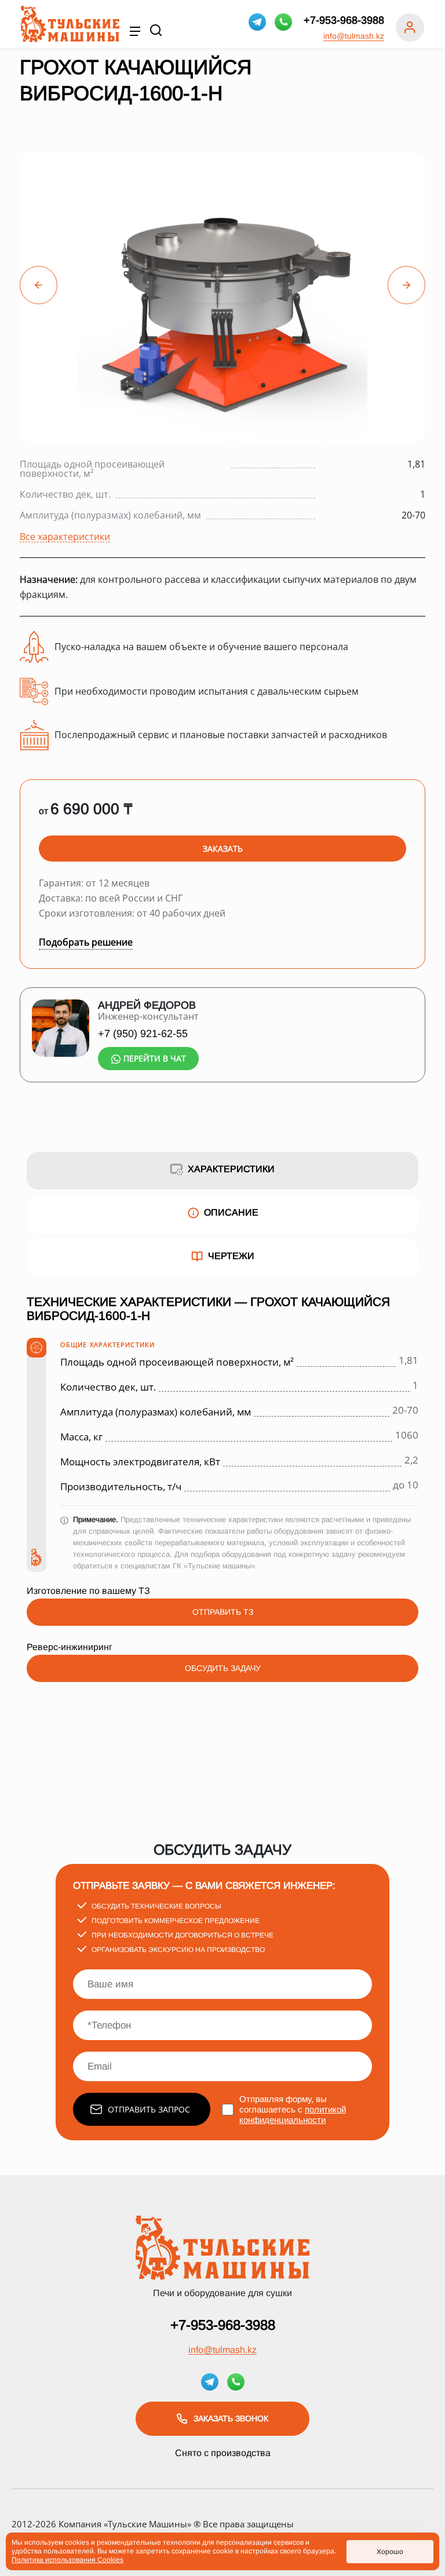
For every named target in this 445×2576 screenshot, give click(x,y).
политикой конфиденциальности (293, 2115)
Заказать (223, 849)
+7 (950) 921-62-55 (143, 1034)
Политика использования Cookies (68, 2560)
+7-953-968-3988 (344, 20)
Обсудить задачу (223, 1668)
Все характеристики (65, 537)
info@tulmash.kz (354, 36)
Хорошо (390, 2552)
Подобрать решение (86, 942)
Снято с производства (223, 2453)
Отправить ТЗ (223, 1612)
